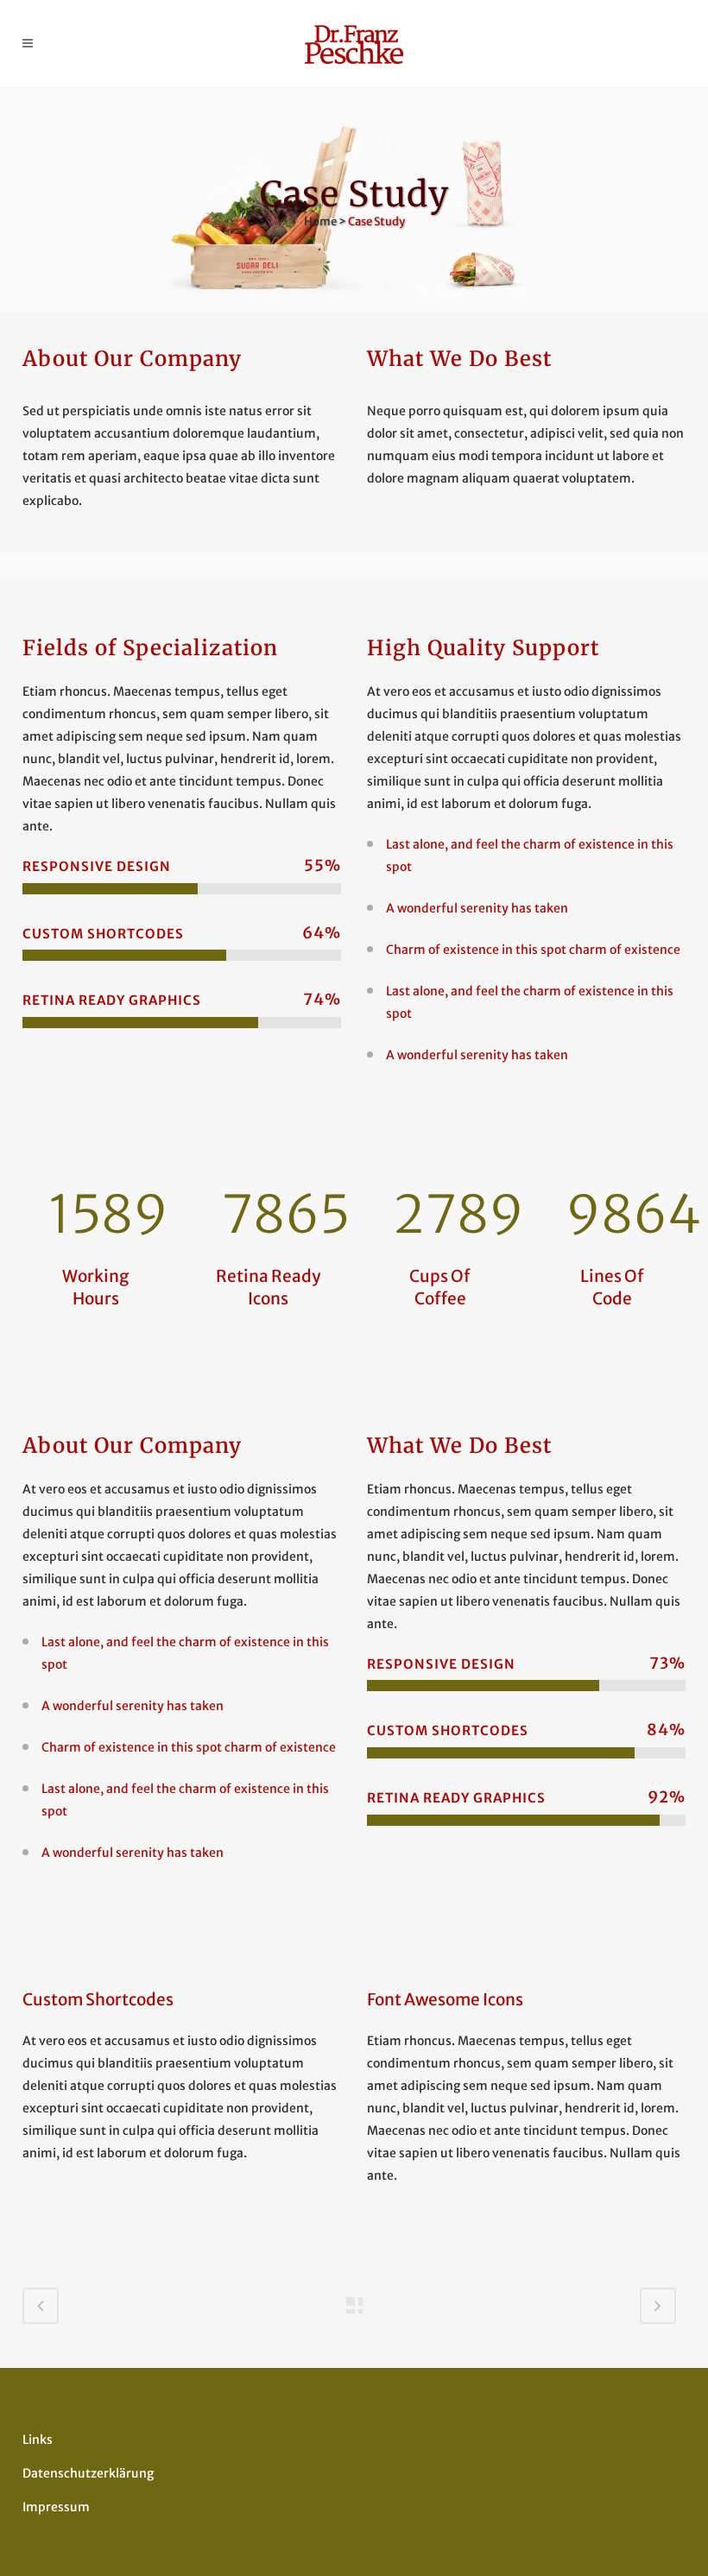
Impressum (56, 2507)
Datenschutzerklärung (88, 2473)
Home (320, 221)
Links (38, 2440)
